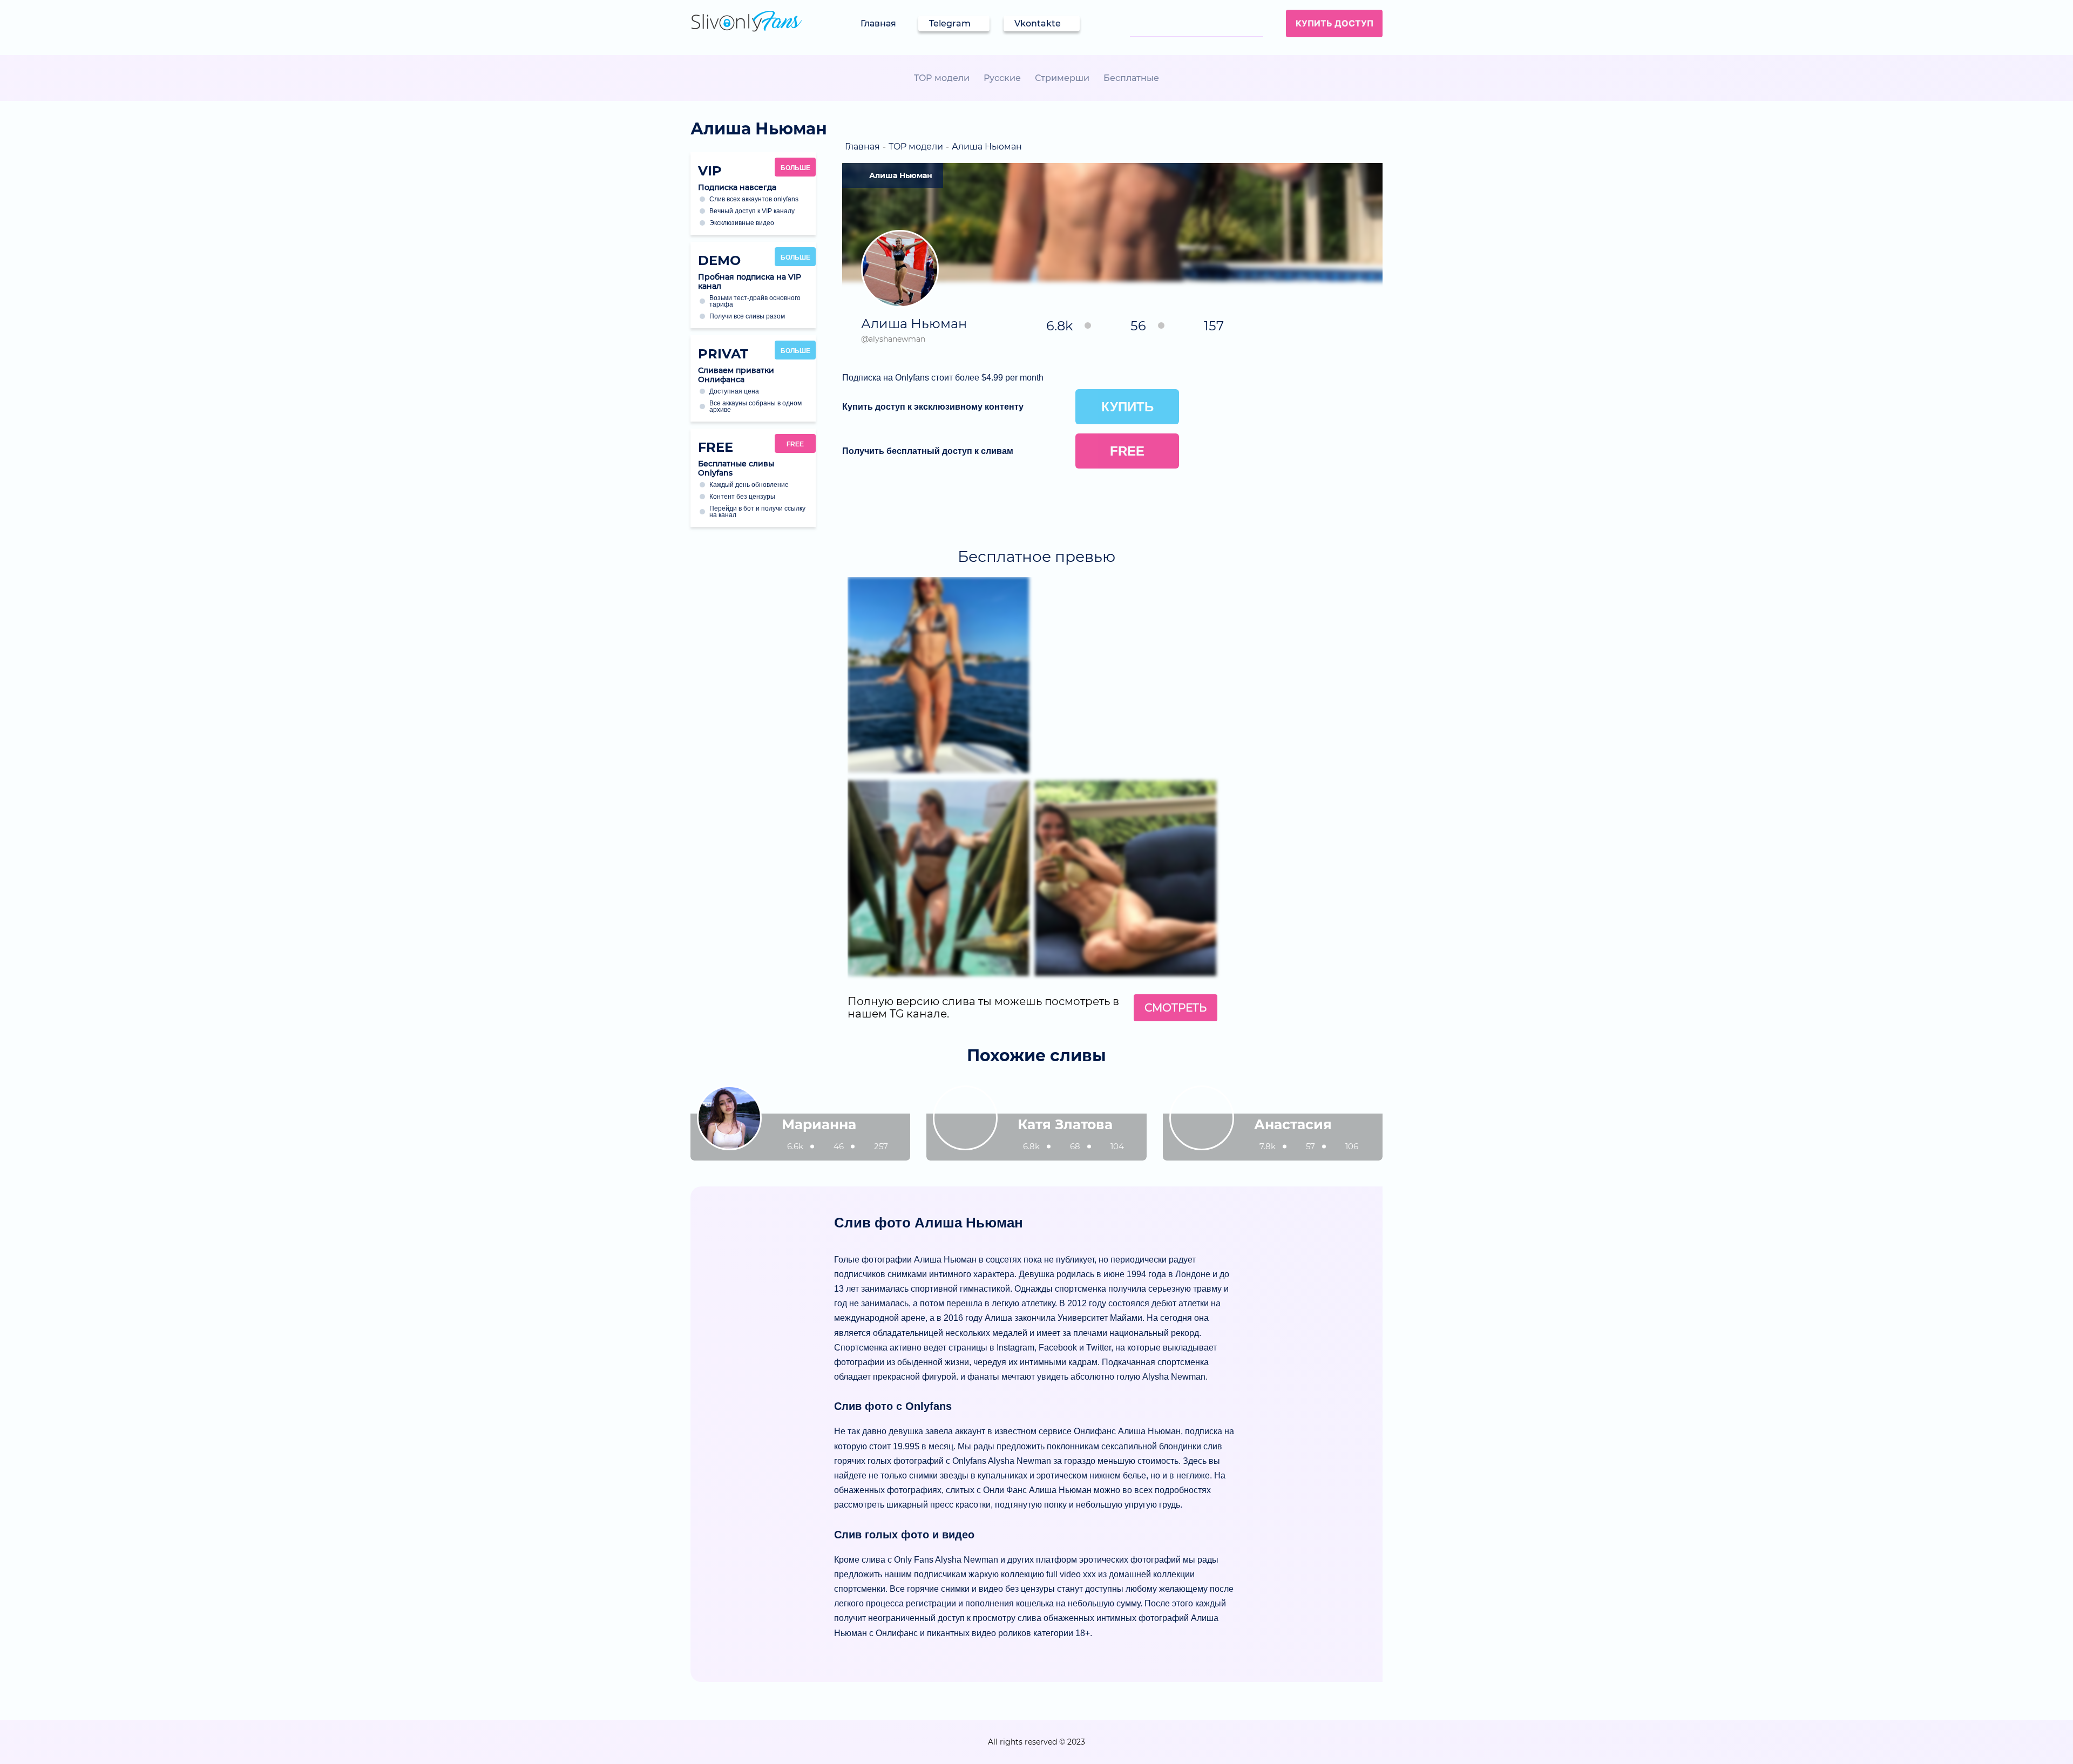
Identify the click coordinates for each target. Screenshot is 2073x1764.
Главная (878, 23)
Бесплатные (1131, 78)
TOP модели (942, 78)
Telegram (950, 23)
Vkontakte (1038, 23)
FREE (795, 444)
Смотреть (1176, 1008)
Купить (1127, 407)
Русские (1002, 78)
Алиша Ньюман (901, 175)
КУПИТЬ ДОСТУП (1334, 23)
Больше (795, 168)
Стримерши (1062, 78)
